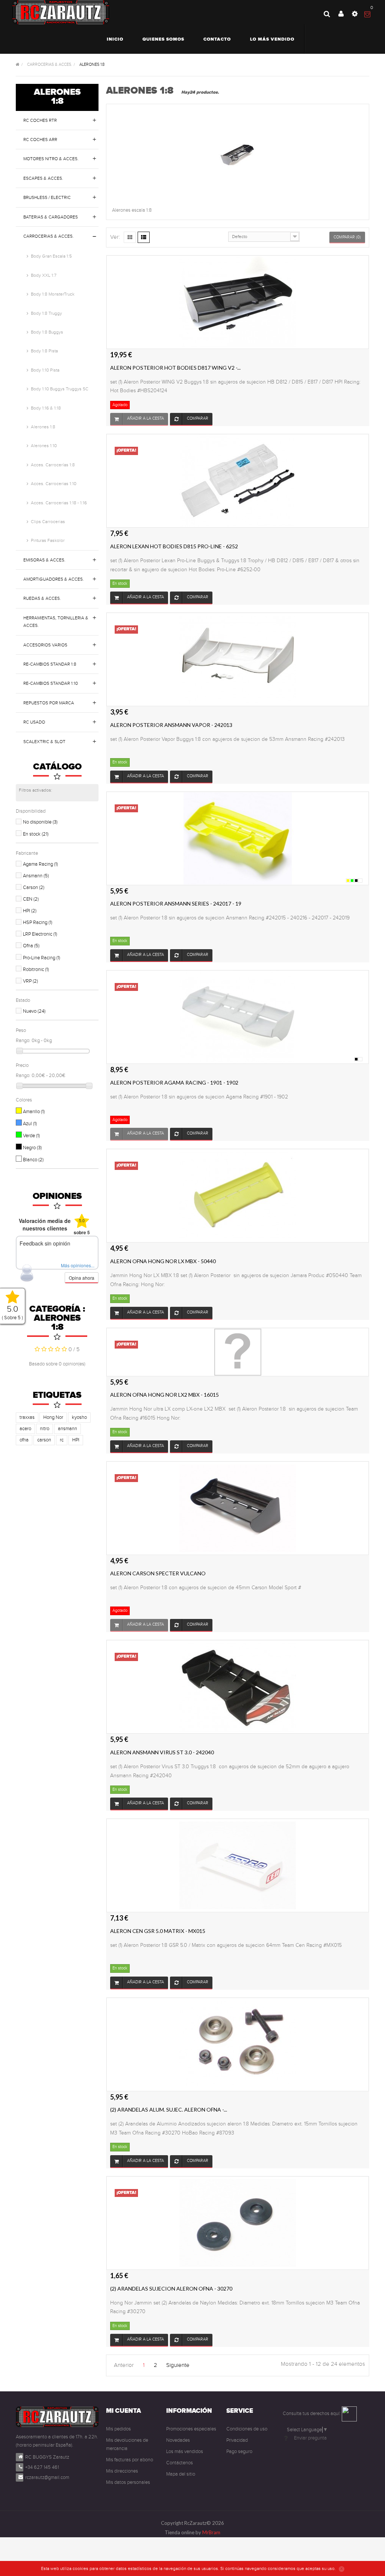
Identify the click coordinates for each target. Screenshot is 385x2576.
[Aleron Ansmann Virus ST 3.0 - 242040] (238, 1687)
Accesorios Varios (45, 645)
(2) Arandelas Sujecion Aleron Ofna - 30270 (171, 2289)
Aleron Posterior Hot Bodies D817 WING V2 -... (175, 368)
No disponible (40, 822)
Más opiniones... (78, 1265)
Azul (30, 1124)
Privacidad (237, 2440)
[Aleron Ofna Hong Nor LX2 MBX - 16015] (238, 1352)
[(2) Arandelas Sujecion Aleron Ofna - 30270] (238, 2223)
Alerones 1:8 (43, 427)
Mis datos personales (128, 2482)
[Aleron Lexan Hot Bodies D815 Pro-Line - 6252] (238, 481)
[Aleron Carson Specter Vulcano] (238, 1508)
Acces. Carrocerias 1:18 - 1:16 (59, 503)
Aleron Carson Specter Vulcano (158, 1573)
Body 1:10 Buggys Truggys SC (60, 389)
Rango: (23, 1041)
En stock (36, 834)
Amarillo (34, 1112)
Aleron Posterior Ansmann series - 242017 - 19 (176, 903)
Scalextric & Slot (44, 742)
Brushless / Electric (47, 197)
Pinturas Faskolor (48, 540)
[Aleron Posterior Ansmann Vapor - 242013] (238, 659)
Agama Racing (40, 864)
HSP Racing (38, 922)
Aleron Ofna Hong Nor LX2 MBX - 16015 (164, 1395)
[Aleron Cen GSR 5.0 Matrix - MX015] (238, 1865)
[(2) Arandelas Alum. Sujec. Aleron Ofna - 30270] (238, 2044)
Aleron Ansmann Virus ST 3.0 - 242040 (162, 1752)
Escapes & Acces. (43, 178)
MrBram (211, 2532)
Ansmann (36, 876)
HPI (30, 911)
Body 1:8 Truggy (46, 313)
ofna (24, 1440)
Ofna (31, 946)
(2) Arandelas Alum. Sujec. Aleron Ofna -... (169, 2109)
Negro (32, 1148)
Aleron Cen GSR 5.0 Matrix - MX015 (158, 1931)
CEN (31, 899)
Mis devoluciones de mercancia (127, 2444)
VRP (30, 981)
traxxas (27, 1417)
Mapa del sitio (181, 2474)
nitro (45, 1429)
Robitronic (36, 969)
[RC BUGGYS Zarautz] (61, 12)
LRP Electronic (40, 934)
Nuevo (34, 1011)
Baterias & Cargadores (51, 217)
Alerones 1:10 (44, 446)
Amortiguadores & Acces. (54, 579)
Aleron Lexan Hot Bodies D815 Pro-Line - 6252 (174, 546)
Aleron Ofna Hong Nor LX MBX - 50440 (163, 1261)
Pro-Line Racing (42, 958)
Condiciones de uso (247, 2429)
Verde (31, 1136)
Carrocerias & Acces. (49, 236)
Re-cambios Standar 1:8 (50, 664)
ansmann (67, 1429)
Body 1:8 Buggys (47, 332)
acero (25, 1429)
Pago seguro (239, 2452)
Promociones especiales (191, 2429)
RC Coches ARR (40, 140)
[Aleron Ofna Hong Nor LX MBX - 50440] (238, 1195)
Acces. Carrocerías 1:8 (53, 465)
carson (44, 1440)
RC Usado (34, 722)
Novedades (178, 2440)
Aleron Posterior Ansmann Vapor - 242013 (171, 725)
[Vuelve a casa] (18, 65)
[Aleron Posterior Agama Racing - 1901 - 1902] (238, 1017)
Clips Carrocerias (48, 522)
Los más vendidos (185, 2452)
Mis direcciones (122, 2471)
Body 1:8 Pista (44, 351)
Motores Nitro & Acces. (51, 159)
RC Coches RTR (40, 120)
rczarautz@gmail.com (47, 2477)
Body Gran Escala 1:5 (51, 256)
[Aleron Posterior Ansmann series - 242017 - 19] (238, 838)
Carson (34, 887)
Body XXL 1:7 (44, 275)
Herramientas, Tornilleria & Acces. (56, 622)
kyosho (79, 1417)
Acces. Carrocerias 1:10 (54, 484)
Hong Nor (53, 1417)
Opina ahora (82, 1278)
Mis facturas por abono (130, 2460)
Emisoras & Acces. (44, 560)
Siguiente (178, 2365)
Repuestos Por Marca (49, 703)
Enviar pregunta (310, 2438)
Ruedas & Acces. (42, 598)
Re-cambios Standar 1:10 (51, 683)
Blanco (33, 1160)
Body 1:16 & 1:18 (46, 408)
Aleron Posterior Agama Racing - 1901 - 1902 (174, 1082)
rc (62, 1440)
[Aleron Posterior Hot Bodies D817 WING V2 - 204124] (238, 302)
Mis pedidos (118, 2429)
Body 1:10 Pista (45, 370)
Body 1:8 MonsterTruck (53, 294)
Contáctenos (180, 2463)
